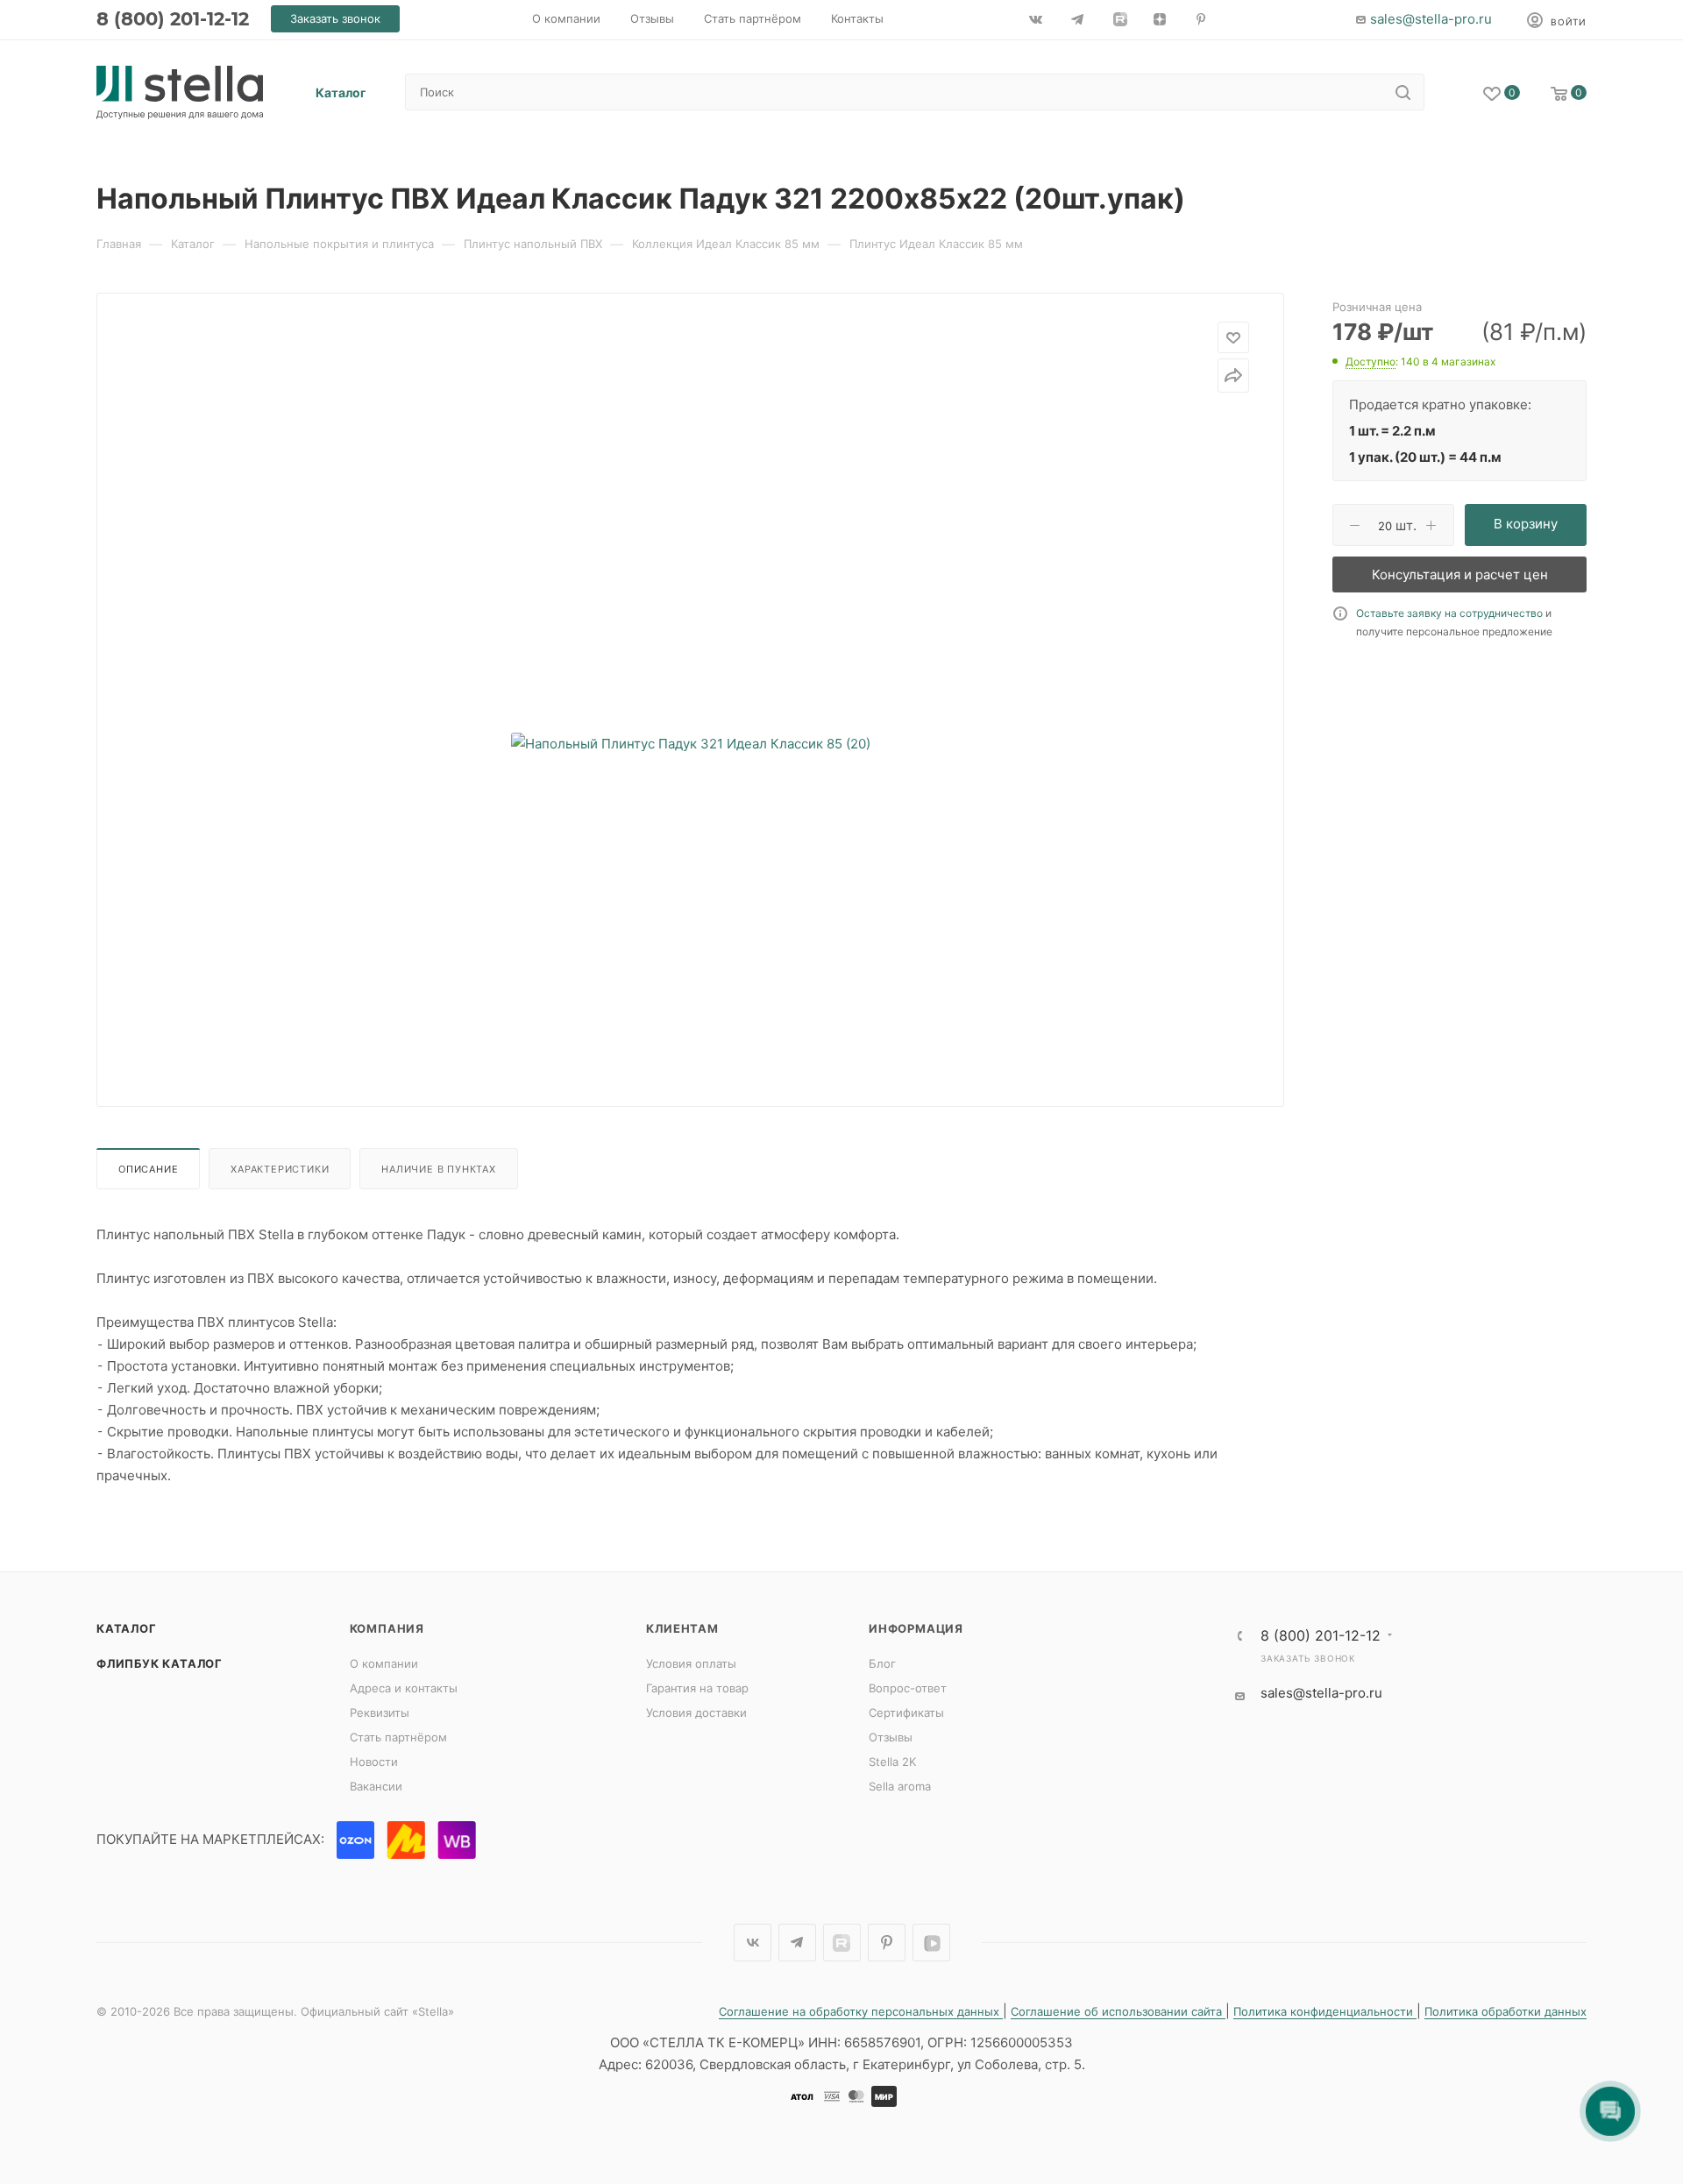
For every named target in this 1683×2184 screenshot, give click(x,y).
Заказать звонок (1308, 1658)
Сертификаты (906, 1712)
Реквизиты (380, 1712)
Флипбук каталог (160, 1663)
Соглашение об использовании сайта (1118, 2011)
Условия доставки (696, 1712)
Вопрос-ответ (908, 1688)
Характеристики (280, 1169)
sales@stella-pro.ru (1431, 19)
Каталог (127, 1628)
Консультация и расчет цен (1460, 574)
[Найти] (1403, 92)
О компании (384, 1663)
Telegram (797, 1943)
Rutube (842, 1943)
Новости (374, 1762)
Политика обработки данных (1505, 2011)
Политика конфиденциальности (1325, 2011)
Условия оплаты (691, 1663)
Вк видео (931, 1943)
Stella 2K (892, 1762)
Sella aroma (900, 1786)
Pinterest (887, 1943)
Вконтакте (753, 1943)
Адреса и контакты (404, 1688)
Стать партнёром (398, 1737)
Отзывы (891, 1737)
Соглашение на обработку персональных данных (861, 2011)
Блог (882, 1663)
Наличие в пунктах (439, 1169)
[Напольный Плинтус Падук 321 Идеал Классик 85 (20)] (691, 743)
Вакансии (376, 1786)
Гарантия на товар (697, 1688)
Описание (148, 1169)
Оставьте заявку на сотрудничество (1449, 613)
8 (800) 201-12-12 (173, 19)
